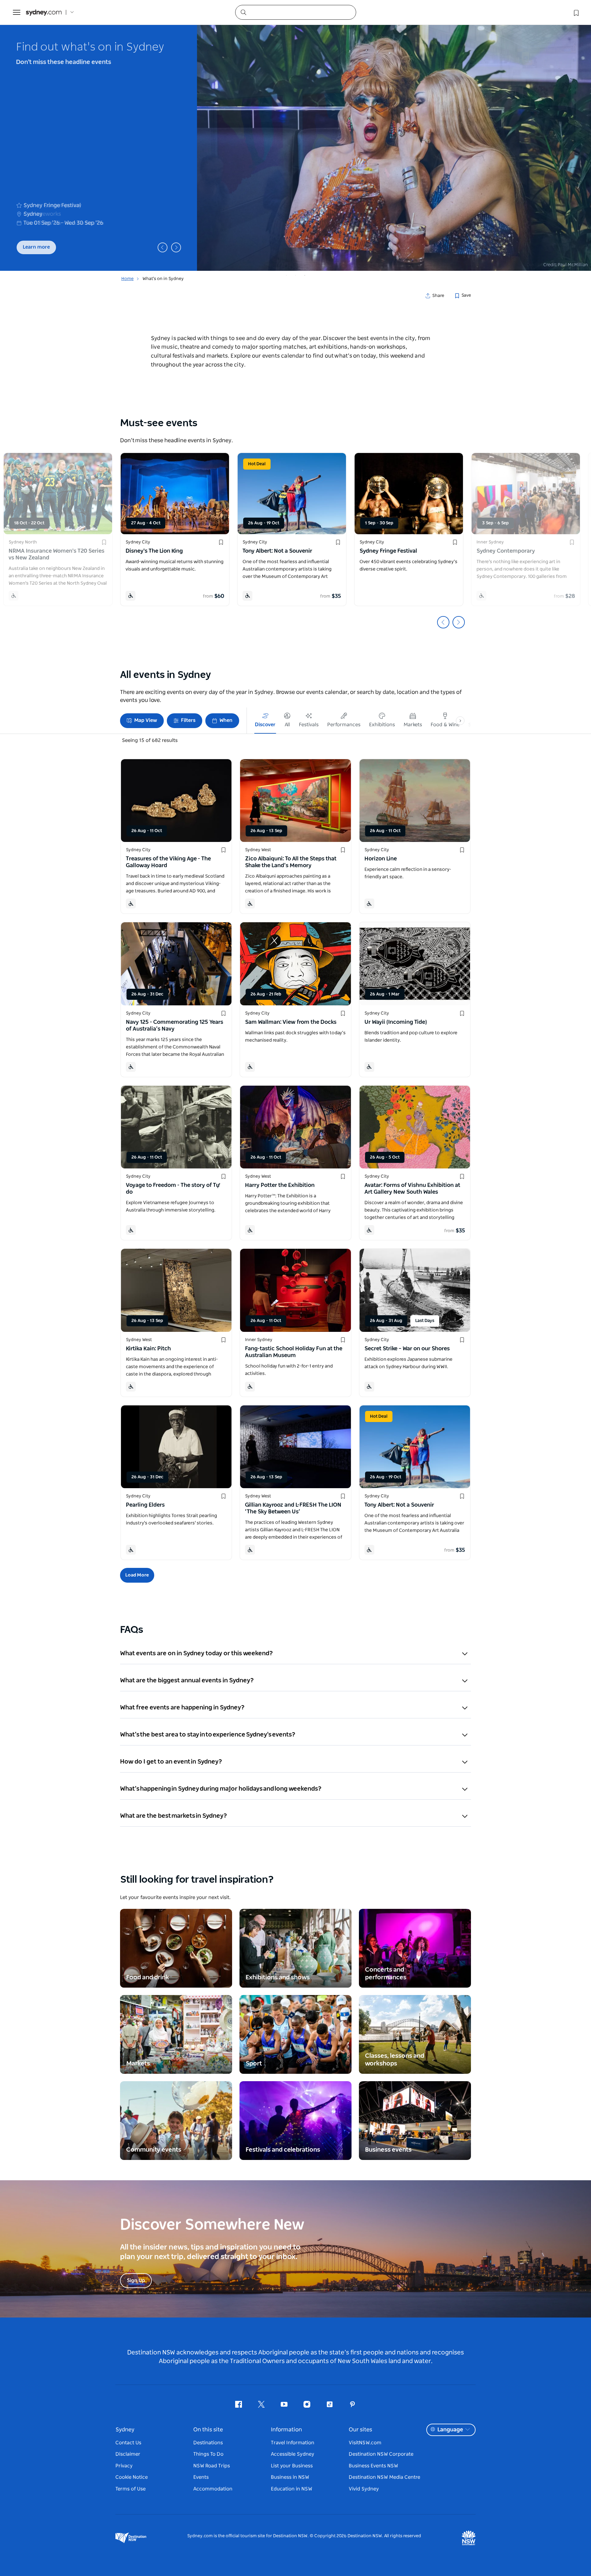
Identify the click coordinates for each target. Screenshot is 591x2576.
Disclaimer (128, 2454)
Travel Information (293, 2443)
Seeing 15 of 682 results (150, 740)
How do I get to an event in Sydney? (171, 1762)
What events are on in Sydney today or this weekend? (197, 1653)
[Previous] (163, 247)
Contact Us (128, 2443)
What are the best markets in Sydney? (174, 1816)
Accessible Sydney (293, 2454)
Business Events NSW (373, 2466)
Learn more (36, 247)
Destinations (208, 2443)
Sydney (125, 2430)
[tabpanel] (295, 148)
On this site (208, 2430)
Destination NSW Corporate (381, 2454)
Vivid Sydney (364, 2489)
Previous (443, 622)
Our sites (360, 2430)
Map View (146, 720)
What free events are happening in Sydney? (183, 1708)
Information (286, 2430)
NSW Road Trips (212, 2466)
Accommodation (213, 2489)
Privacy (124, 2466)
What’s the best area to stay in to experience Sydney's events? (208, 1735)
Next (459, 622)
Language (450, 2430)
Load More (137, 1575)
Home (127, 279)
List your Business (292, 2466)
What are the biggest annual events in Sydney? (187, 1681)
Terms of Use (131, 2489)
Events (201, 2477)
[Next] (176, 247)
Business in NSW (290, 2477)
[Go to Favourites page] (576, 12)
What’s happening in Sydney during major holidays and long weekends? (221, 1789)
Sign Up (136, 2281)
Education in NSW (291, 2489)
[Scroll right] (460, 721)
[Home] (44, 12)
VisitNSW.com (365, 2443)
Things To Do (208, 2454)
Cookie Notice (132, 2477)
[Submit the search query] (243, 12)
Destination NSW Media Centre (384, 2477)
